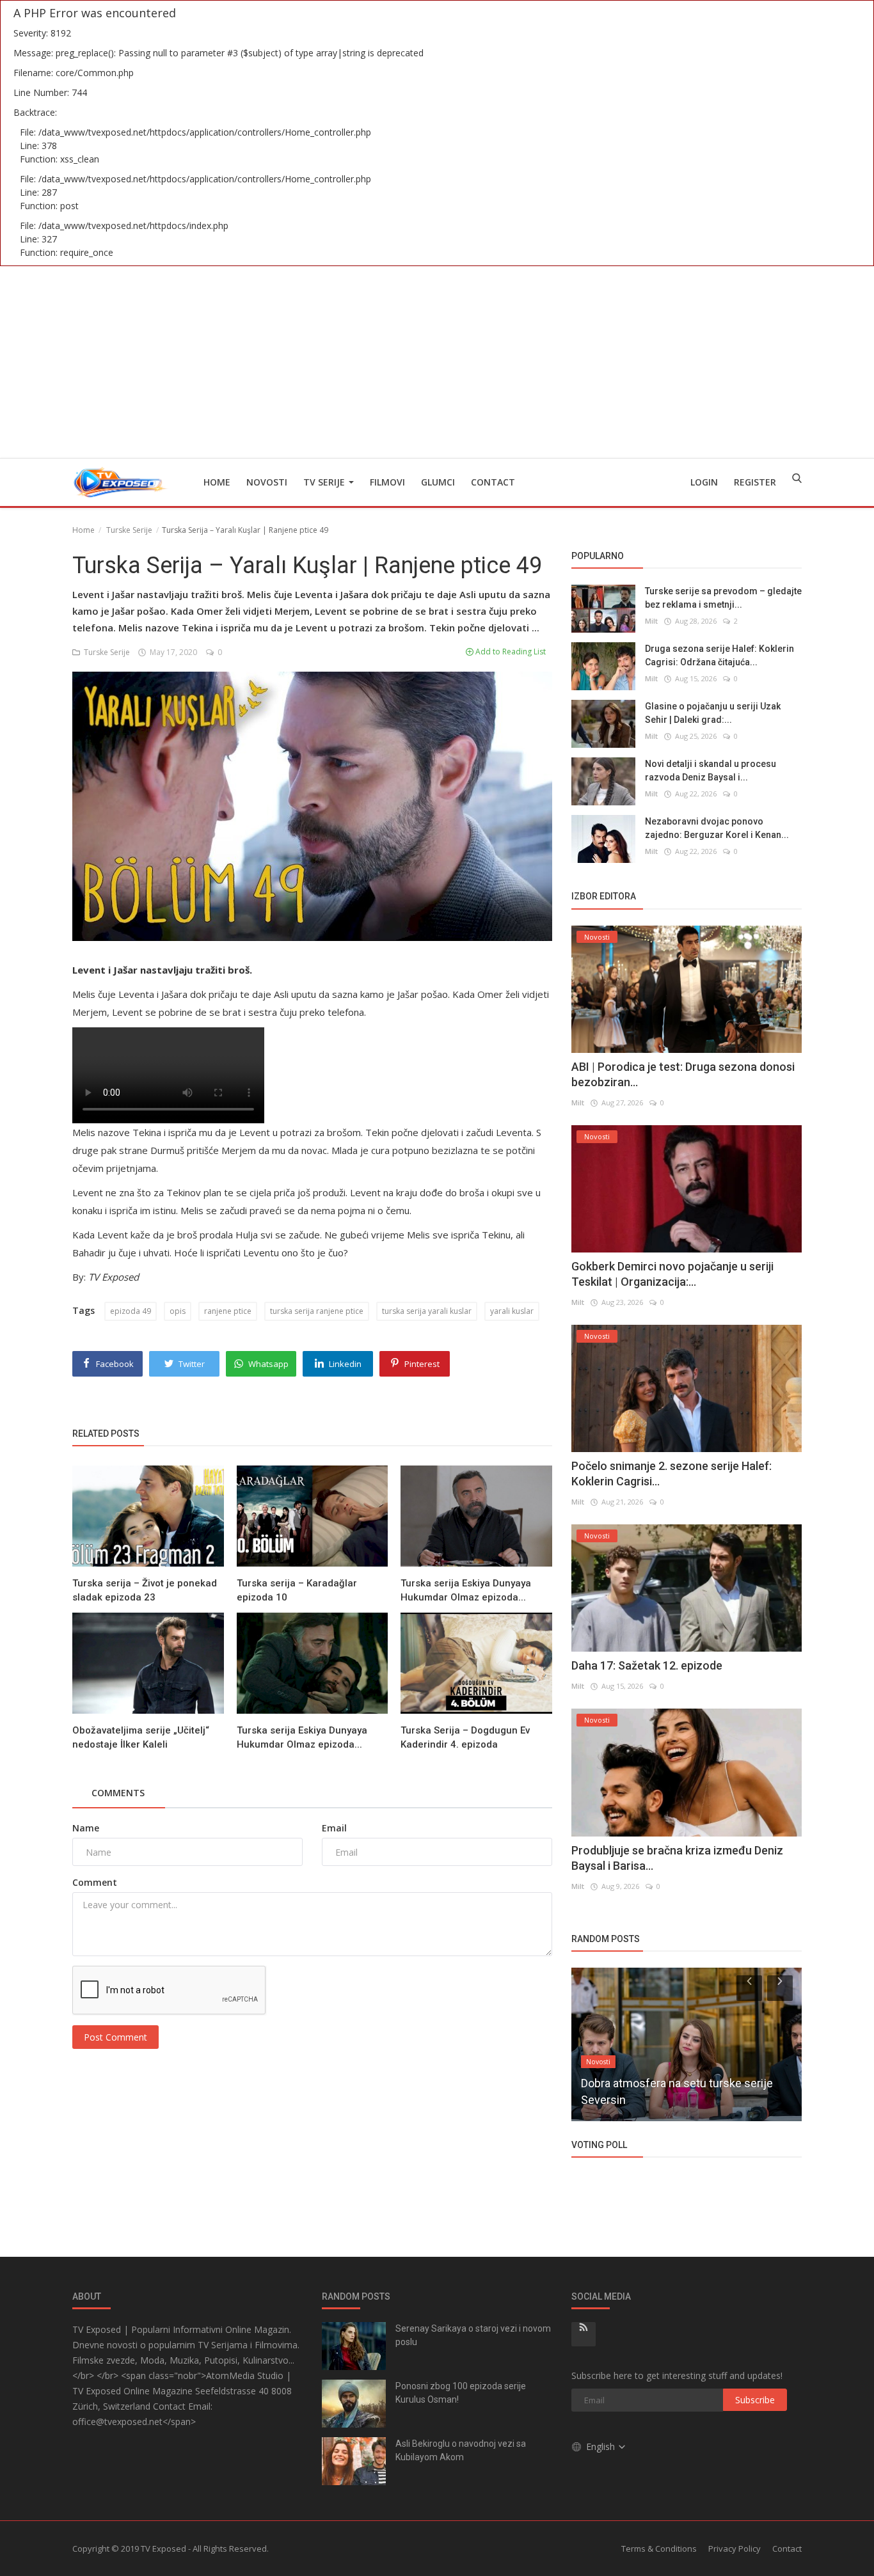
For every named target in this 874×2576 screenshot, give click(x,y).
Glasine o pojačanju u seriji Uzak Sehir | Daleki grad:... (713, 713)
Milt (651, 621)
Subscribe (755, 2400)
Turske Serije (129, 530)
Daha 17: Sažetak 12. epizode (647, 1665)
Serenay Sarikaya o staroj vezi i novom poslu (473, 2335)
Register (755, 482)
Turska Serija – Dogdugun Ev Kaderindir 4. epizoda (465, 1737)
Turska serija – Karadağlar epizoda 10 (297, 1590)
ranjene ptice (228, 1311)
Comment (95, 1882)
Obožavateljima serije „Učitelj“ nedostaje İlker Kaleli (141, 1737)
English (602, 2446)
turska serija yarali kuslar (427, 1311)
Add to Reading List (510, 652)
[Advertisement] (437, 362)
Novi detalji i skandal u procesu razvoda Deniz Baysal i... (711, 770)
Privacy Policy (735, 2548)
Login (704, 482)
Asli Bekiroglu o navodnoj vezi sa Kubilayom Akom (461, 2450)
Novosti (267, 482)
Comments (118, 1793)
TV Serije (325, 482)
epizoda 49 (131, 1311)
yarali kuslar (512, 1311)
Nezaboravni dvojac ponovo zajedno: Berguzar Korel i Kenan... (717, 828)
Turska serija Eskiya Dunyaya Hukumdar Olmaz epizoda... (466, 1590)
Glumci (438, 482)
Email (334, 1828)
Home (217, 482)
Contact (493, 482)
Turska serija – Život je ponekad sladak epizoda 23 (145, 1590)
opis (178, 1311)
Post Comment (115, 2037)
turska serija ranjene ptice (317, 1311)
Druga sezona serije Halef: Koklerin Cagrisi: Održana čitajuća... (719, 655)
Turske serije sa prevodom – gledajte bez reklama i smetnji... (723, 598)
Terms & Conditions (659, 2548)
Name (86, 1828)
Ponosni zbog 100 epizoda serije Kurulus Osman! (461, 2393)
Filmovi (387, 482)
